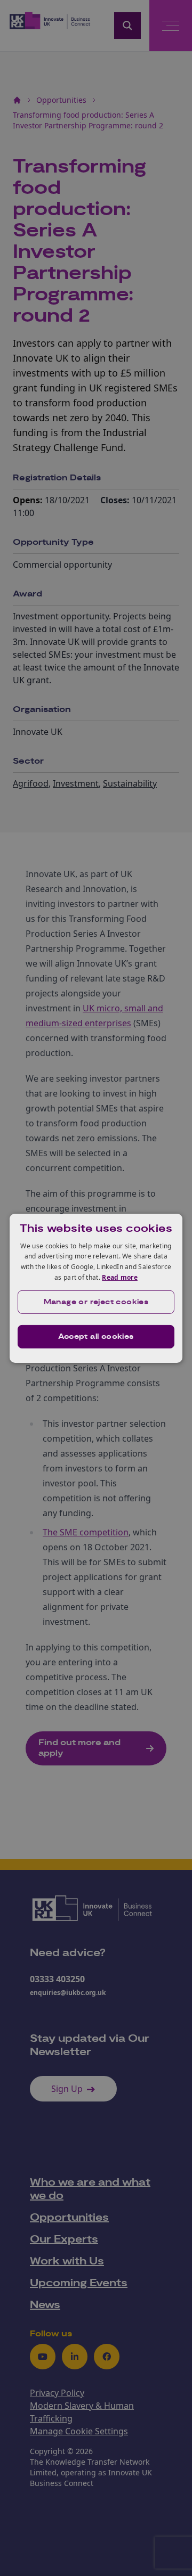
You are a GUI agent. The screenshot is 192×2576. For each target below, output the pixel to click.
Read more (120, 1277)
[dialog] (96, 1288)
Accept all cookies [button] (96, 1337)
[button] (96, 1302)
